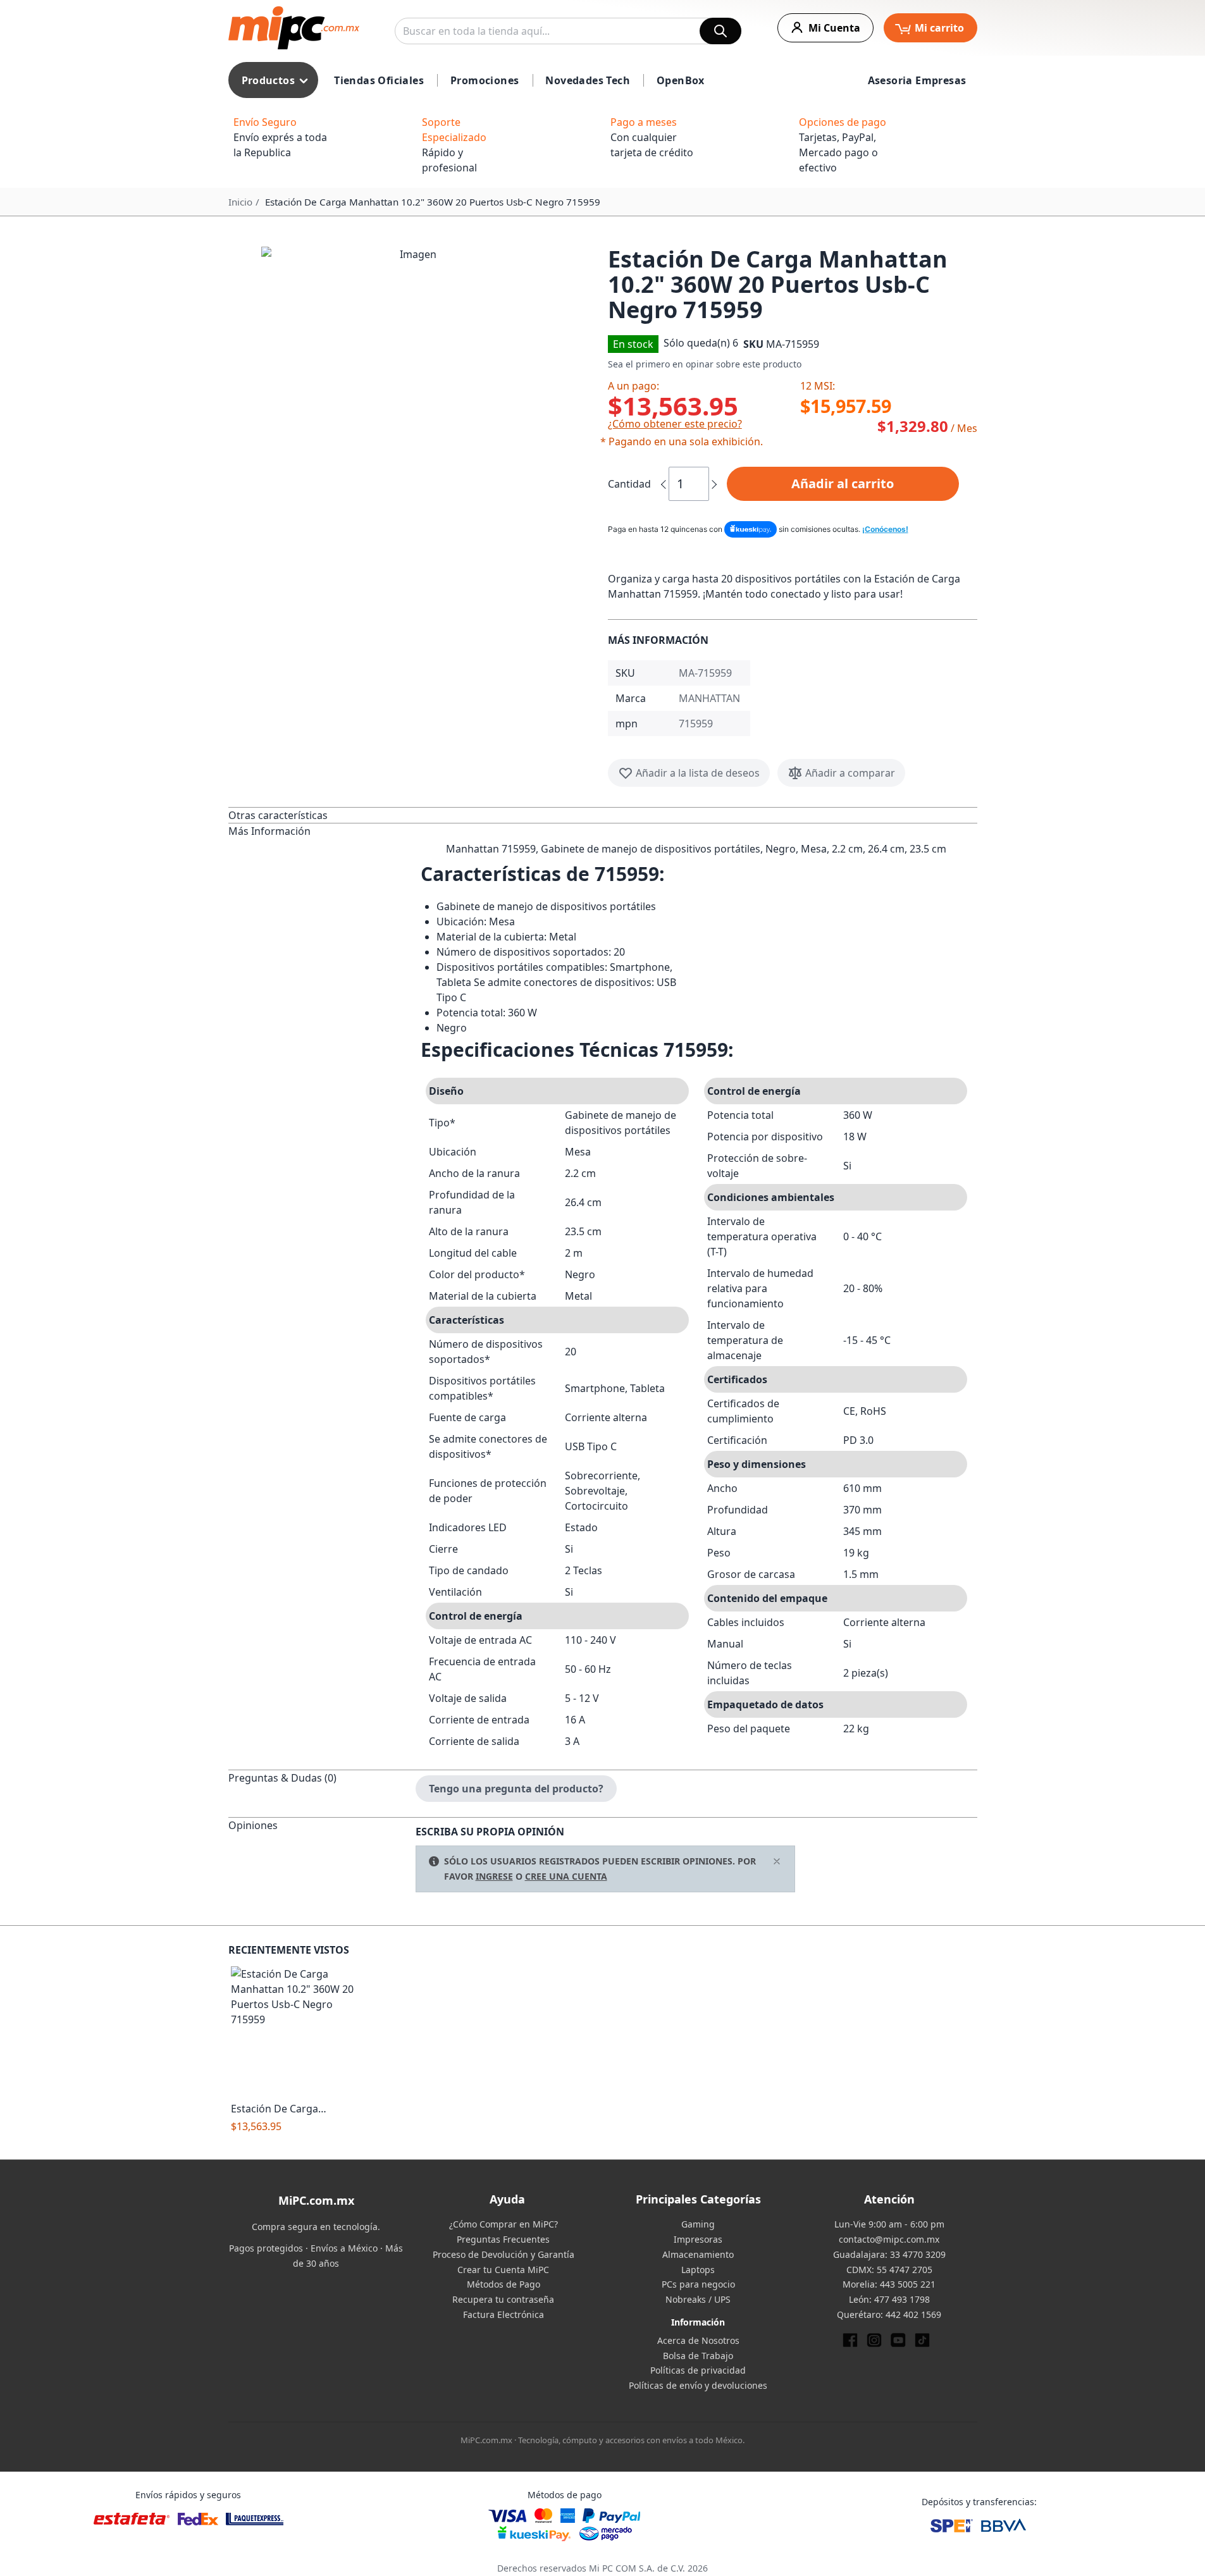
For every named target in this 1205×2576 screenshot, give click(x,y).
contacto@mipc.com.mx (889, 2239)
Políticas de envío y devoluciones (698, 2385)
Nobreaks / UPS (698, 2299)
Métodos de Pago (504, 2284)
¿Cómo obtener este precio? (675, 424)
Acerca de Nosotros (698, 2340)
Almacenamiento (698, 2254)
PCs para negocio (698, 2284)
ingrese (494, 1876)
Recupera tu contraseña (503, 2299)
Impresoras (698, 2239)
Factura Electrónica (504, 2314)
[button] (413, 398)
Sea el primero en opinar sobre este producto (705, 364)
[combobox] (568, 31)
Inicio (240, 202)
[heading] (322, 815)
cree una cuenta (566, 1876)
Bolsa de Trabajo (698, 2356)
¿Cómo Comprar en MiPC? (504, 2224)
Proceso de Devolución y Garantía (504, 2254)
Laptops (698, 2270)
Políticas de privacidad (698, 2370)
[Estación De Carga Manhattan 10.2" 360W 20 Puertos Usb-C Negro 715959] (296, 2031)
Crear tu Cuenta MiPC (503, 2270)
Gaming (698, 2224)
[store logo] (294, 28)
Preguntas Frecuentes (503, 2239)
